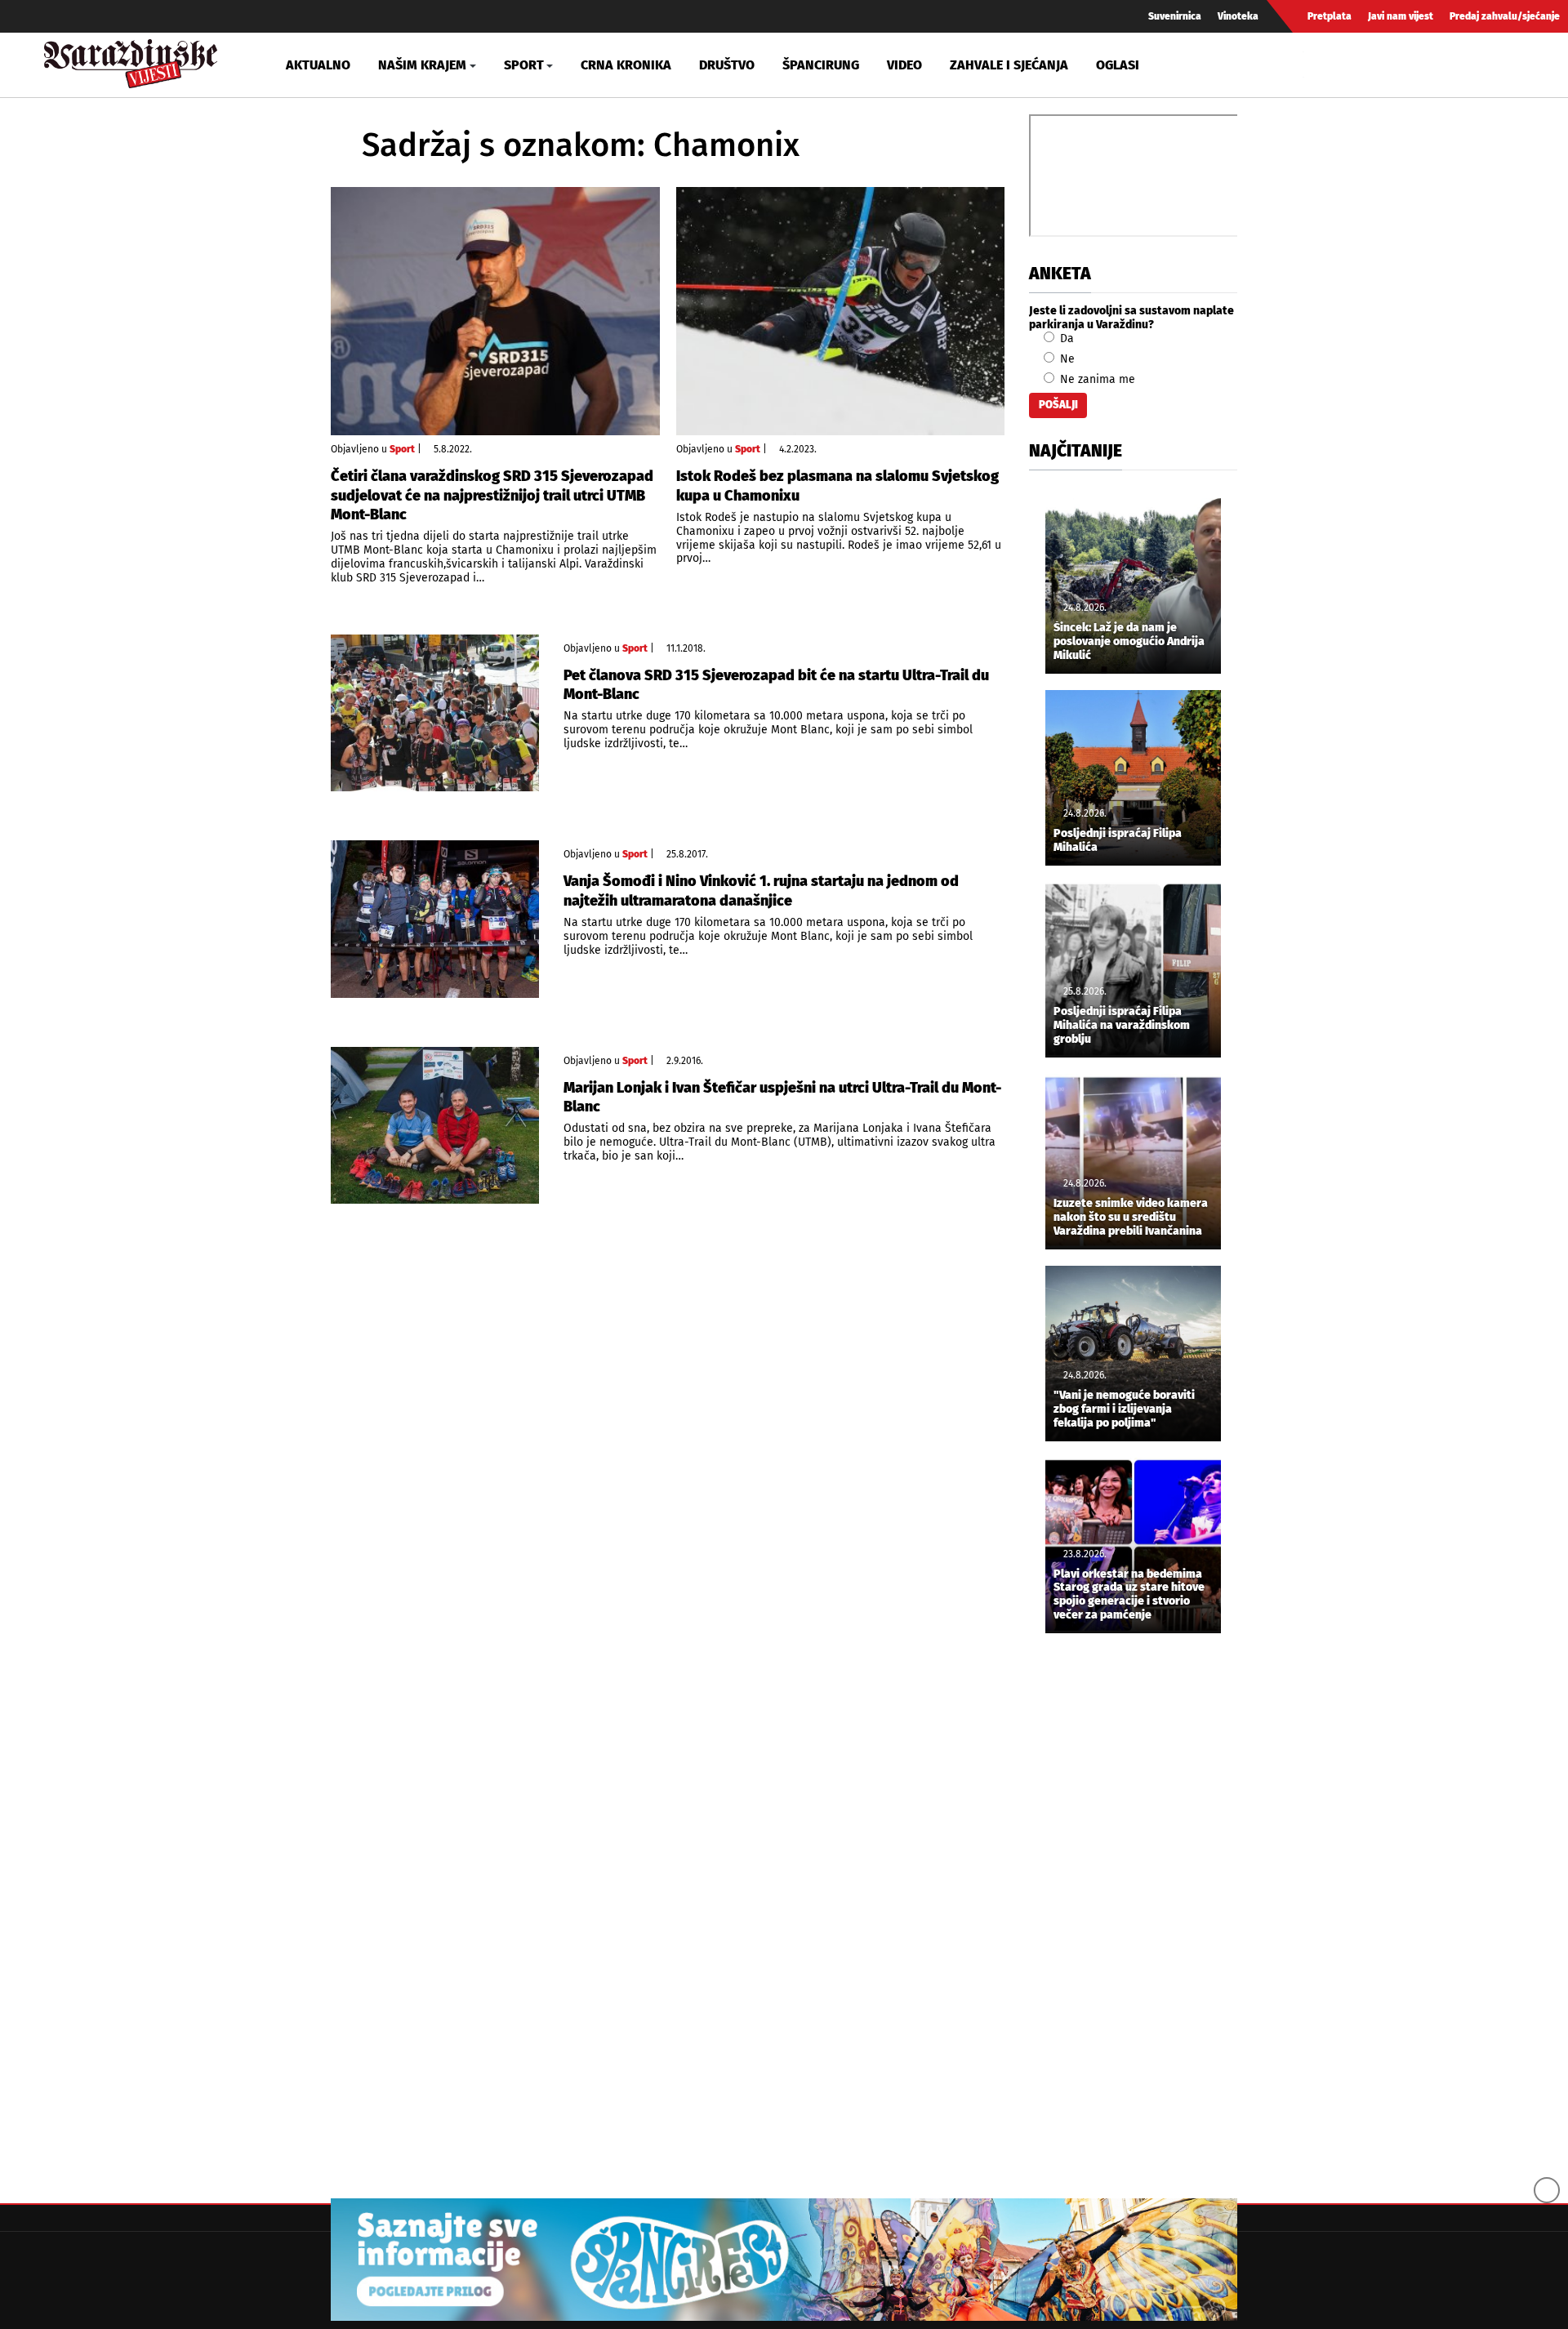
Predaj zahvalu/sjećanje (1505, 16)
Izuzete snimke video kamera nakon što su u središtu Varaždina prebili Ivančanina (1131, 1218)
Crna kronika (626, 65)
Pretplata (1330, 16)
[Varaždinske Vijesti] (131, 60)
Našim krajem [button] (422, 65)
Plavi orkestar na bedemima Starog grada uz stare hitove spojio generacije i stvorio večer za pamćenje (1129, 1595)
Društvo (727, 65)
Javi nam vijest (1401, 16)
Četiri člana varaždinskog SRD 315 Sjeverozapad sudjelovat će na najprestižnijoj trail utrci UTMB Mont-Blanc (492, 495)
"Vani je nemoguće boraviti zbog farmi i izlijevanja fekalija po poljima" (1124, 1409)
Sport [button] (524, 65)
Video (904, 65)
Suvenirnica (1175, 16)
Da (1065, 338)
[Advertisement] (1133, 1917)
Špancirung (821, 65)
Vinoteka (1238, 16)
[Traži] (1318, 65)
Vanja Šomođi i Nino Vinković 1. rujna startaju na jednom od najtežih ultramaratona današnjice (761, 891)
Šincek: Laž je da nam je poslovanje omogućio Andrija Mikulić (1129, 642)
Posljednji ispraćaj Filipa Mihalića (1118, 841)
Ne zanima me (1096, 379)
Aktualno (318, 65)
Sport (402, 449)
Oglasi (1118, 65)
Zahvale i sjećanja (1009, 65)
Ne (1066, 359)
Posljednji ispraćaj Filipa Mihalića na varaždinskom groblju (1122, 1026)
